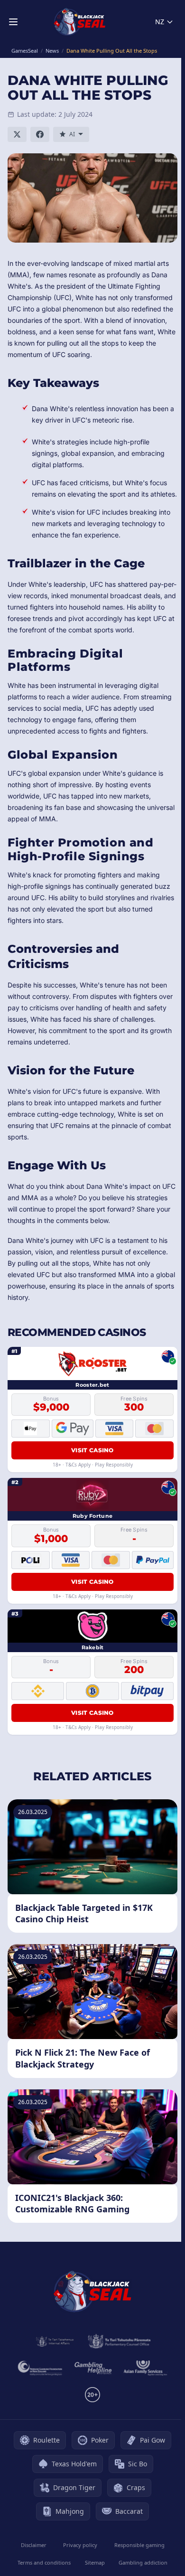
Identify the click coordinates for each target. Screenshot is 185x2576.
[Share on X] (17, 134)
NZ (160, 22)
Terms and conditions (44, 2562)
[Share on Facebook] (40, 134)
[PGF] (40, 2368)
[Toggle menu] (13, 22)
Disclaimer (34, 2545)
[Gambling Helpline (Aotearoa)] (93, 2368)
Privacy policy (80, 2545)
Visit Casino (92, 1450)
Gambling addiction (143, 2562)
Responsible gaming (139, 2545)
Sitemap (95, 2562)
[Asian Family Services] (146, 2368)
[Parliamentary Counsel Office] (119, 2341)
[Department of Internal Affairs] (55, 2341)
